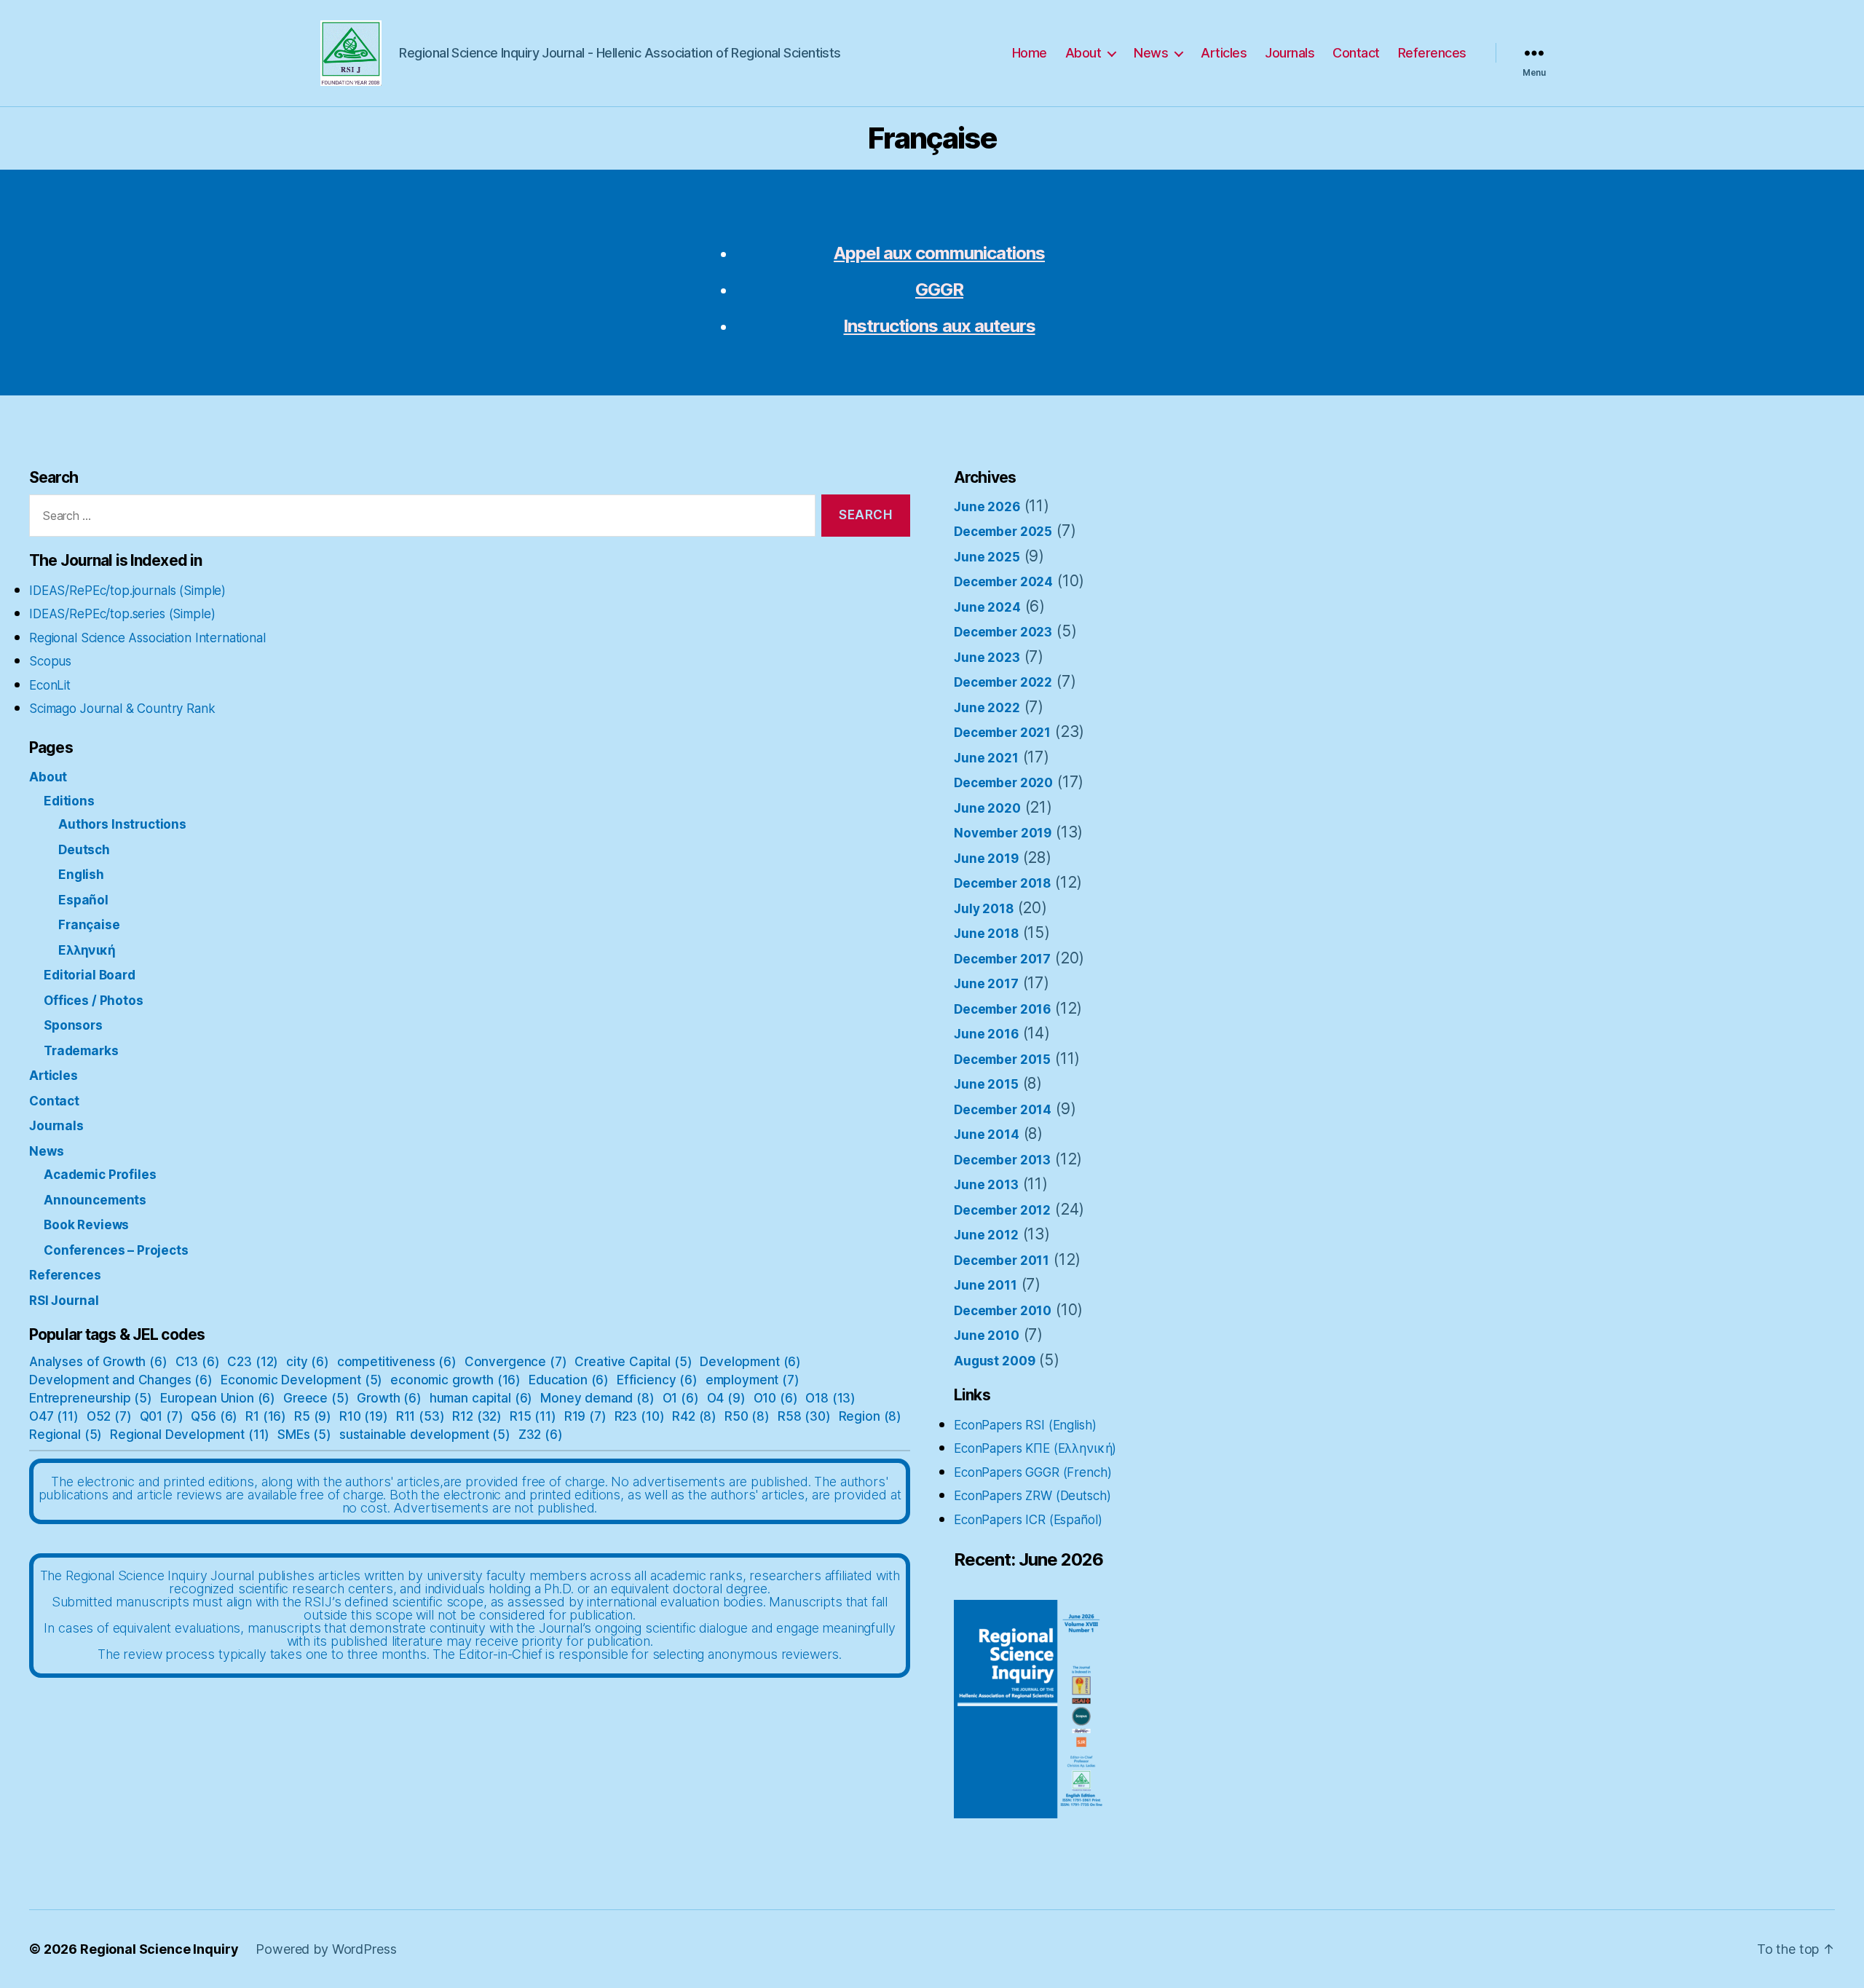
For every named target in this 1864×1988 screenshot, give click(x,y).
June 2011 (986, 1285)
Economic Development (301, 1380)
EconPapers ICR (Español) (1028, 1520)
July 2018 (984, 909)
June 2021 (986, 758)
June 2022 (987, 708)
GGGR (939, 289)
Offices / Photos (94, 1001)
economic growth (455, 1380)
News (1151, 53)
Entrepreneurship (91, 1398)
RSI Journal (64, 1301)
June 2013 (986, 1185)
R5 (313, 1416)
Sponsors (73, 1025)
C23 (253, 1362)
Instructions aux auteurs (939, 326)
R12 (477, 1416)
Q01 (162, 1416)
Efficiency (657, 1380)
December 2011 (1002, 1261)
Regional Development (190, 1435)
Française (89, 925)
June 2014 (987, 1135)
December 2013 (1002, 1160)
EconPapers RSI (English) (1025, 1425)
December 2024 (1003, 582)
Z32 (541, 1435)
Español (83, 900)
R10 (364, 1416)
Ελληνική (87, 950)
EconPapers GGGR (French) (1032, 1472)
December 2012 (1002, 1210)
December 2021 (1002, 733)
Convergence (516, 1362)
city (308, 1362)
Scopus (50, 661)
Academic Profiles (100, 1175)
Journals (1290, 53)
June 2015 (986, 1084)
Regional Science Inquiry (159, 1949)
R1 (266, 1416)
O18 (830, 1398)
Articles (1224, 53)
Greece (316, 1398)
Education (569, 1380)
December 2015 (1002, 1060)
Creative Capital (633, 1362)
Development (750, 1362)
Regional (66, 1435)
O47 (54, 1416)
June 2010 (987, 1336)
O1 (681, 1398)
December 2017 (1002, 959)
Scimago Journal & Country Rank (122, 709)
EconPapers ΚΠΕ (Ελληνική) (1035, 1448)
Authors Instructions (122, 824)
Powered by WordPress (326, 1949)
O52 (109, 1416)
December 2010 (1003, 1311)
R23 (640, 1416)
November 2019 (1003, 833)
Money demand (597, 1398)
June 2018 (986, 934)
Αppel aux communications (939, 253)
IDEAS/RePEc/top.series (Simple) (122, 614)
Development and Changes (121, 1380)
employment (753, 1380)
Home (1030, 53)
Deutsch (84, 850)
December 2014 (1003, 1110)
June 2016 (986, 1034)
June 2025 (987, 557)
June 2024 (987, 607)
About (1083, 53)
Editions (69, 801)
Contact (1356, 53)
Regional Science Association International (147, 638)
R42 (694, 1416)
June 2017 (986, 984)
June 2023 (987, 658)
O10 (776, 1398)
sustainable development (425, 1435)
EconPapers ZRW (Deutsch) (1032, 1496)
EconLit (50, 685)
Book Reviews (86, 1225)
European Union (218, 1398)
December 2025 (1003, 532)
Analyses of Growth (98, 1362)
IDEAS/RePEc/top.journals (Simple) (127, 591)
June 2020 (987, 808)
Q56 (214, 1416)
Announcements (95, 1200)
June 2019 (986, 859)
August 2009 (994, 1361)
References (1432, 53)
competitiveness (397, 1362)
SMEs (304, 1435)
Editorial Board (90, 975)
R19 (585, 1416)
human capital (481, 1398)
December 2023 (1003, 632)
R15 (533, 1416)
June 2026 (987, 507)
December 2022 (1003, 682)
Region (870, 1416)
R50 (747, 1416)
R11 (420, 1416)
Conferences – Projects (116, 1250)
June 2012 (986, 1235)
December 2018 (1002, 883)
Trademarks (81, 1051)
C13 (198, 1362)
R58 (804, 1416)
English (81, 875)
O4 (726, 1398)
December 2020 (1003, 783)
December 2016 (1002, 1009)
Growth (389, 1398)
